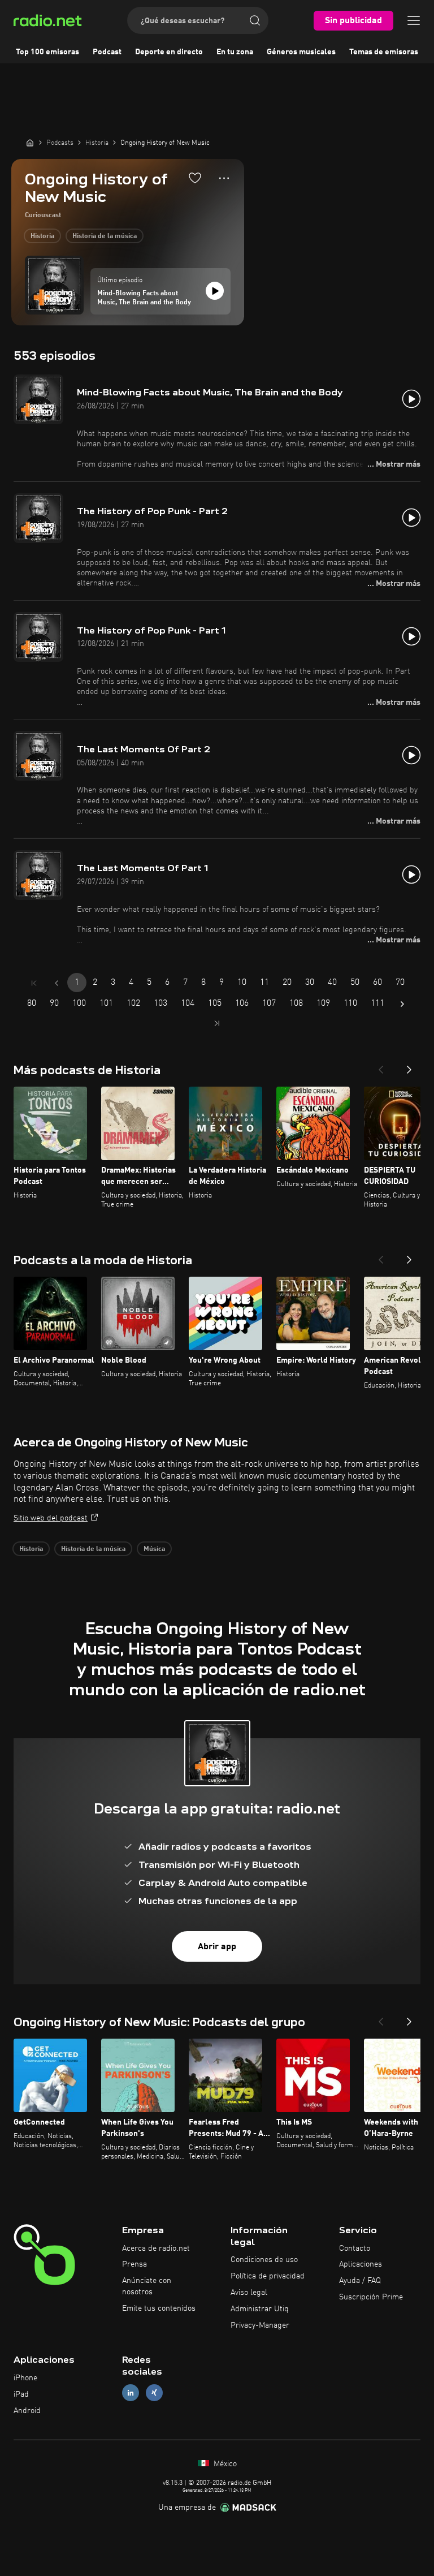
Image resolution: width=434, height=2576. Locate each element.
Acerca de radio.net (156, 2248)
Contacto (355, 2248)
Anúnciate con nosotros (147, 2286)
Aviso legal (249, 2293)
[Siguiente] (409, 1066)
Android (27, 2411)
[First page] (34, 983)
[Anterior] (381, 1066)
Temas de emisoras (384, 52)
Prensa (134, 2264)
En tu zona (235, 52)
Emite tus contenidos (159, 2308)
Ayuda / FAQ (360, 2281)
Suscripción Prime (371, 2297)
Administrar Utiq (260, 2309)
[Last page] (217, 1023)
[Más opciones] (224, 178)
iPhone (25, 2378)
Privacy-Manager (260, 2325)
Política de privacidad (268, 2276)
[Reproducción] (215, 291)
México (224, 2464)
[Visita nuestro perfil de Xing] (154, 2393)
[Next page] (402, 1004)
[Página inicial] (30, 143)
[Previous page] (57, 983)
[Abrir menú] (414, 20)
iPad (21, 2394)
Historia (42, 236)
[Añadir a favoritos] (195, 178)
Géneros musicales (301, 52)
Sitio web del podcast (51, 1518)
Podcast (107, 52)
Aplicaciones (361, 2264)
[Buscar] (255, 20)
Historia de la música (105, 236)
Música (154, 1549)
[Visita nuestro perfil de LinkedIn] (131, 2393)
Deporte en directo (169, 52)
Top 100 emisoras (47, 52)
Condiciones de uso (264, 2260)
